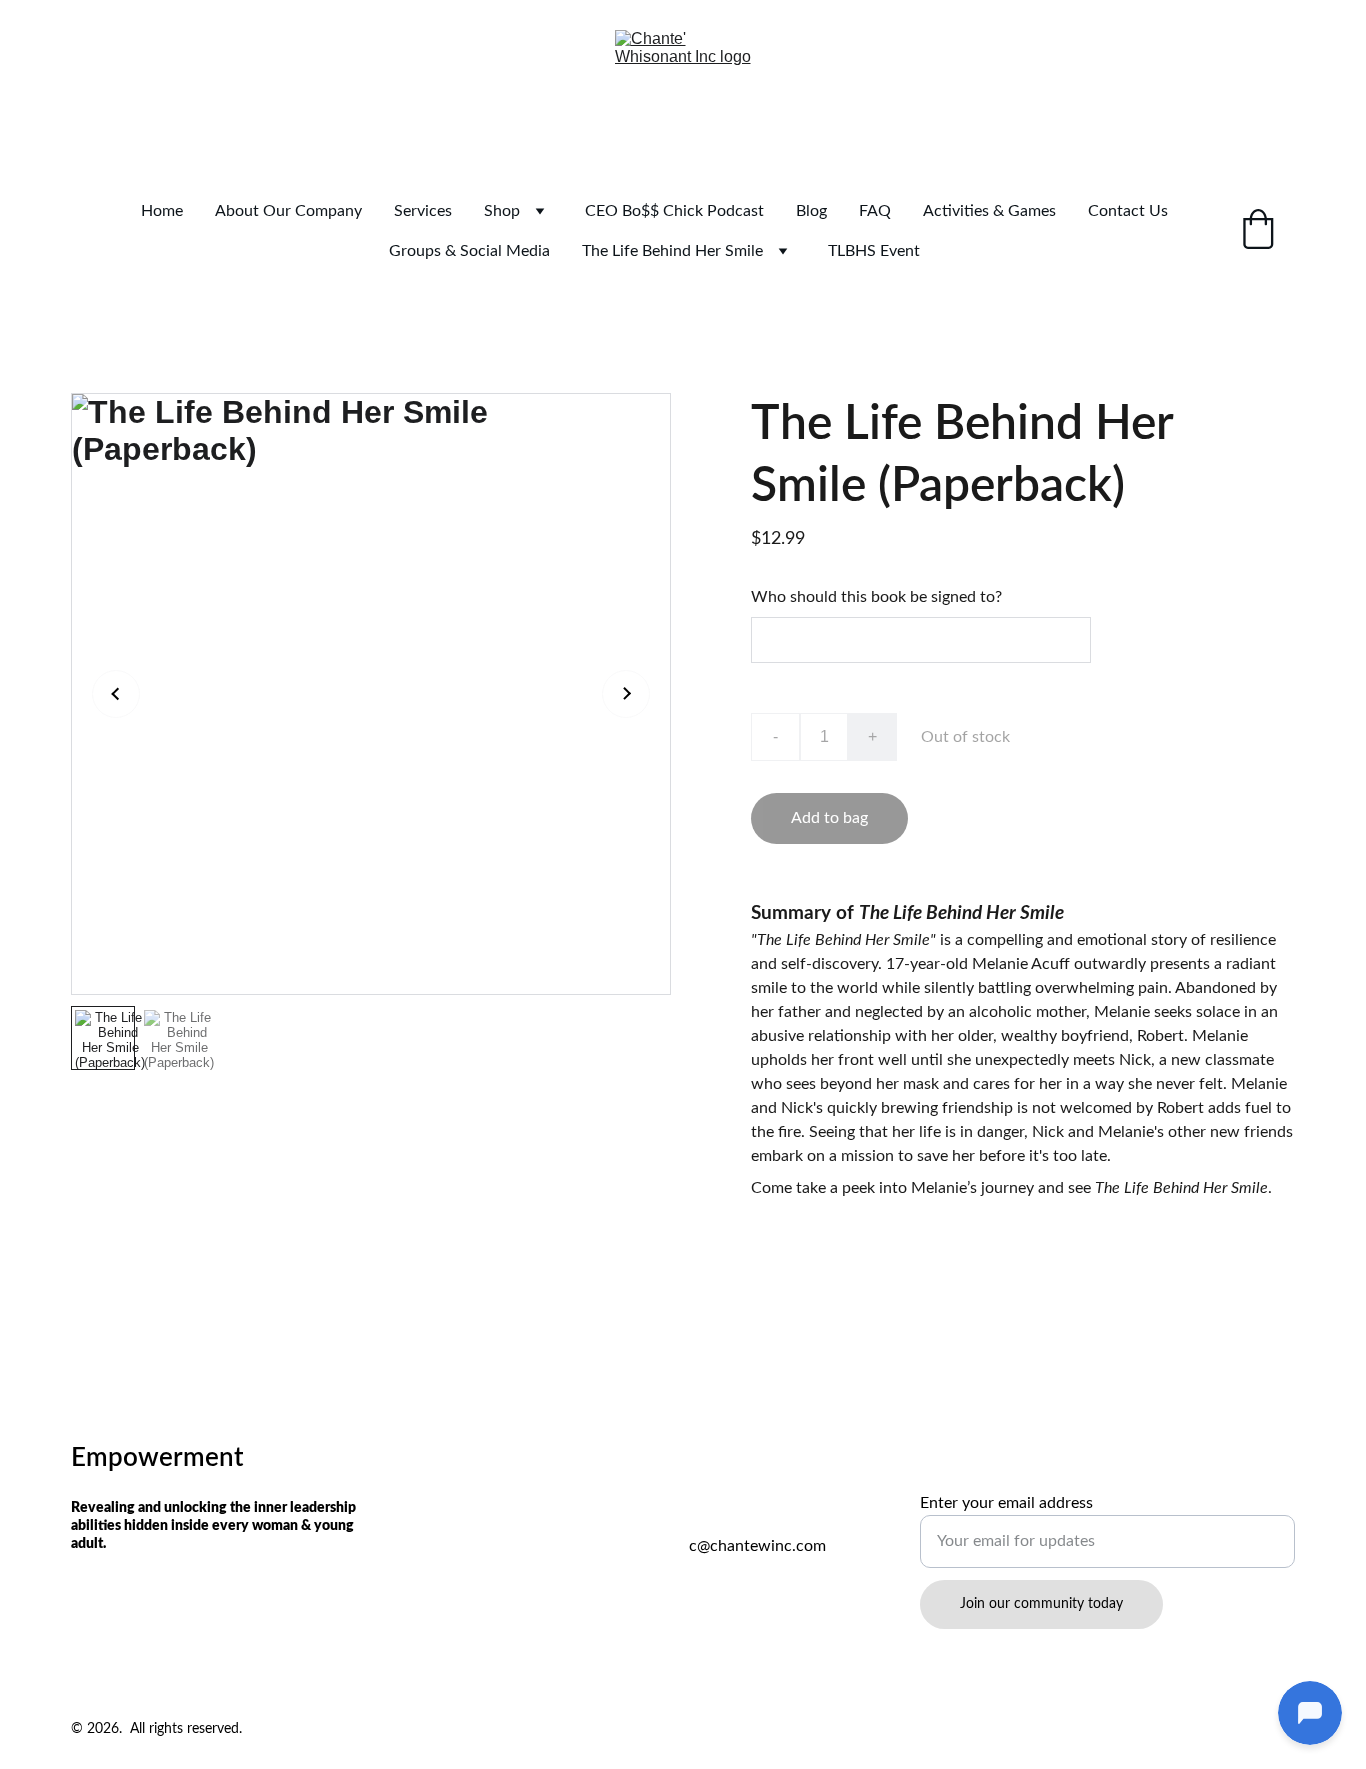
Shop (502, 211)
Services (423, 211)
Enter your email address (1006, 1503)
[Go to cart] (1258, 231)
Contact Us (1128, 211)
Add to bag (829, 818)
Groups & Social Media (469, 251)
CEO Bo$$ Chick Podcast (674, 211)
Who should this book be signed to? (876, 597)
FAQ (875, 211)
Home (162, 211)
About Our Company (288, 211)
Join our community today (1041, 1604)
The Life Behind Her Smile (672, 251)
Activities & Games (989, 211)
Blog (811, 211)
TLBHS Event (874, 251)
